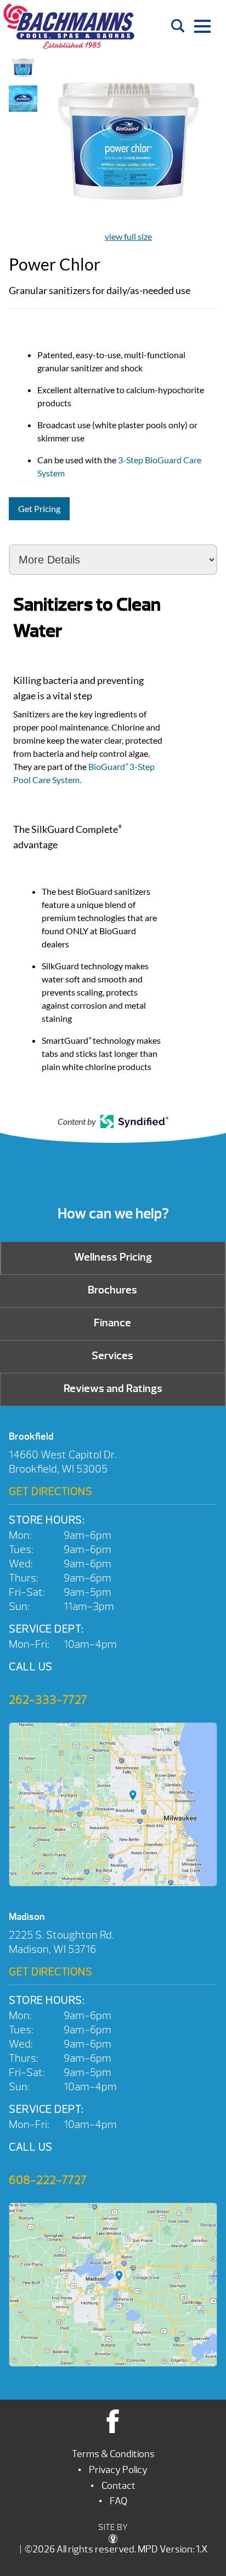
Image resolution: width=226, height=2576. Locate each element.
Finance (112, 1323)
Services (112, 1356)
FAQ (118, 2501)
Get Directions (50, 1491)
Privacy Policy (118, 2470)
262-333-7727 (48, 1700)
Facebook (113, 2421)
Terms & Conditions (113, 2454)
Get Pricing (39, 508)
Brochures (112, 1290)
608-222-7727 (48, 2180)
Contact (118, 2486)
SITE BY (113, 2527)
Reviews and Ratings (113, 1388)
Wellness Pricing (113, 1257)
